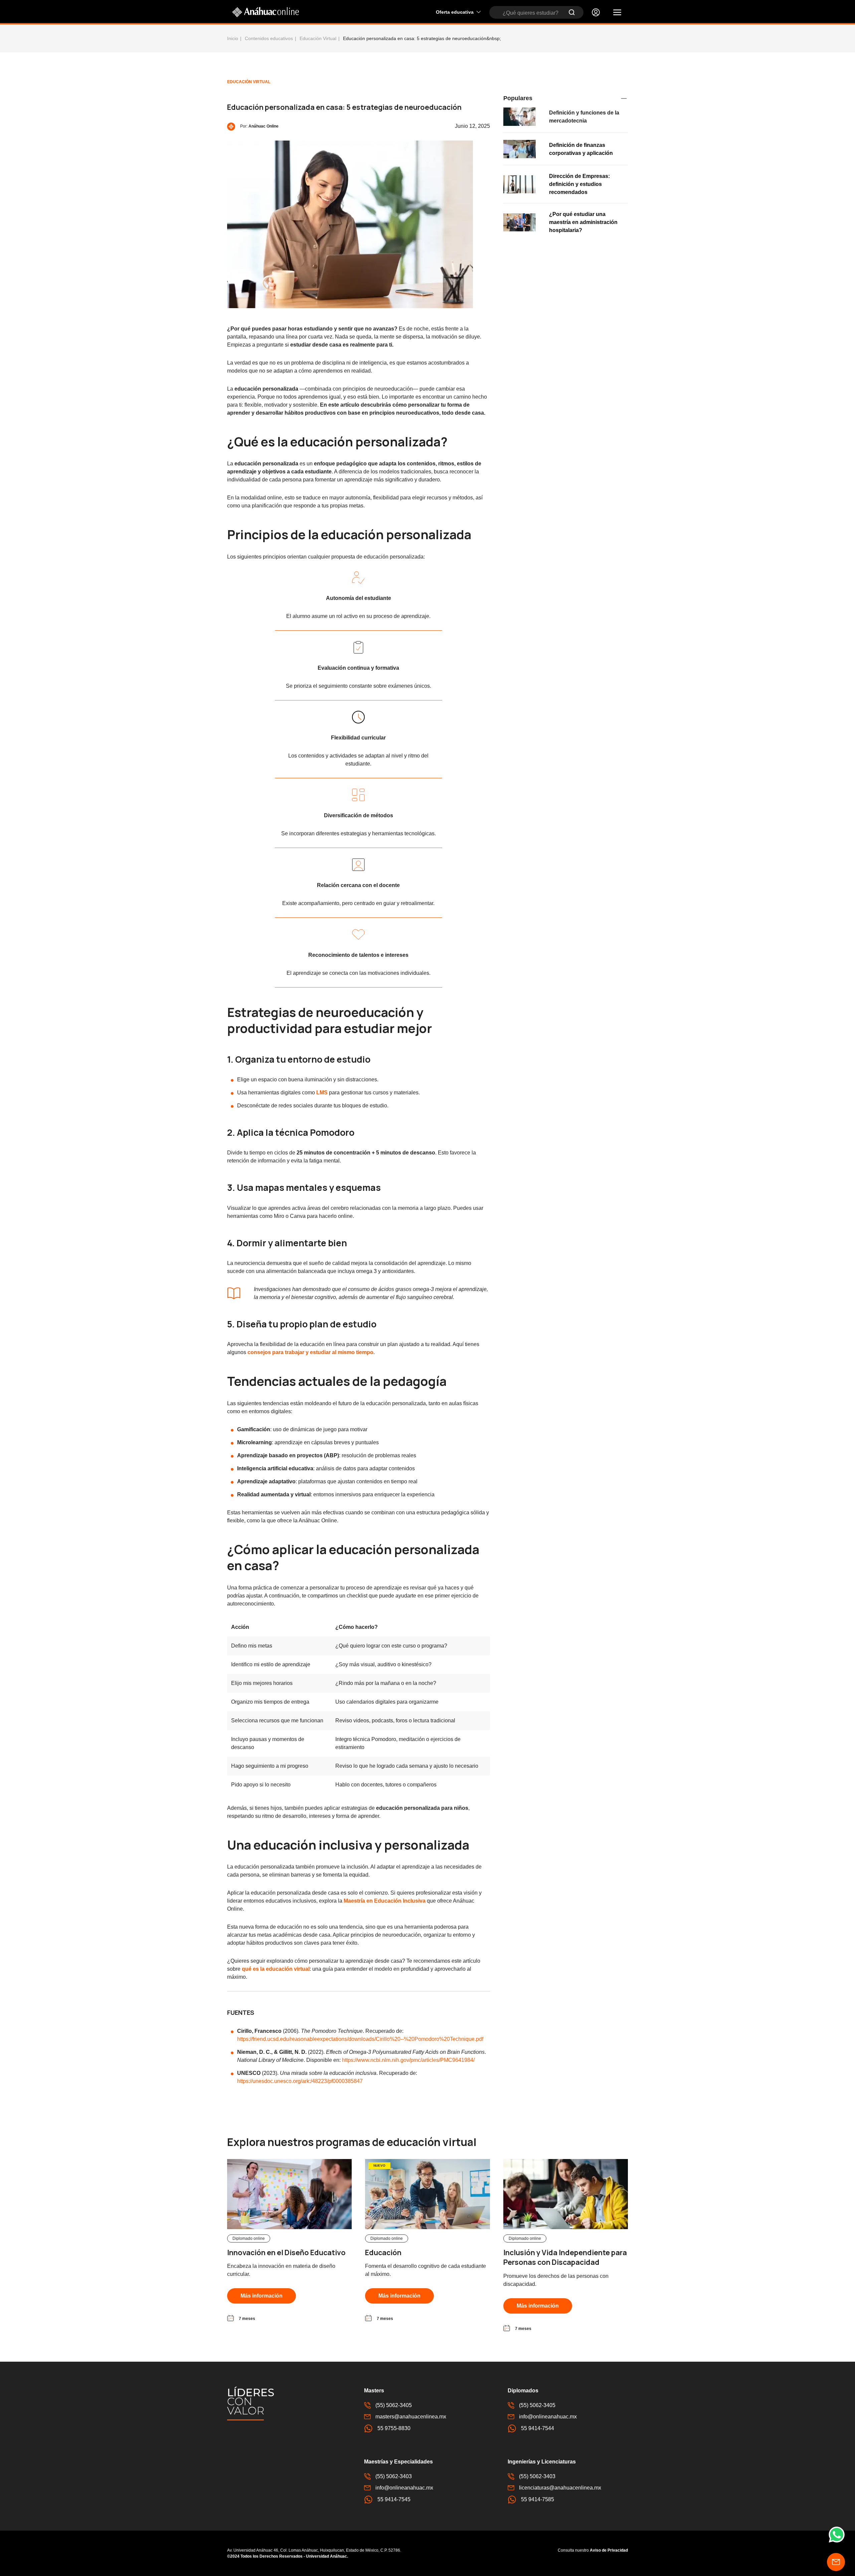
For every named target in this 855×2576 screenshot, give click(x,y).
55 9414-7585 (538, 2499)
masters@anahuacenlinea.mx (411, 2417)
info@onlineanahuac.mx (548, 2417)
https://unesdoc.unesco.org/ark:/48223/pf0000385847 (300, 2081)
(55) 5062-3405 (394, 2405)
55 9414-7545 (394, 2499)
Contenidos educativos (269, 38)
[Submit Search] (572, 12)
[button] (617, 12)
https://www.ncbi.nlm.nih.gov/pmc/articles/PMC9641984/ (408, 2060)
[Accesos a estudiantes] (596, 12)
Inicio (233, 38)
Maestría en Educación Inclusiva (385, 1901)
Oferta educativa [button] (455, 12)
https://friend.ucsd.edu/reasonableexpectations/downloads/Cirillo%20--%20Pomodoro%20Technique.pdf (360, 2039)
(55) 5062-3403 (394, 2476)
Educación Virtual (318, 38)
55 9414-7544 (538, 2428)
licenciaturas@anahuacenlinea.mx (560, 2488)
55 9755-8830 (394, 2428)
